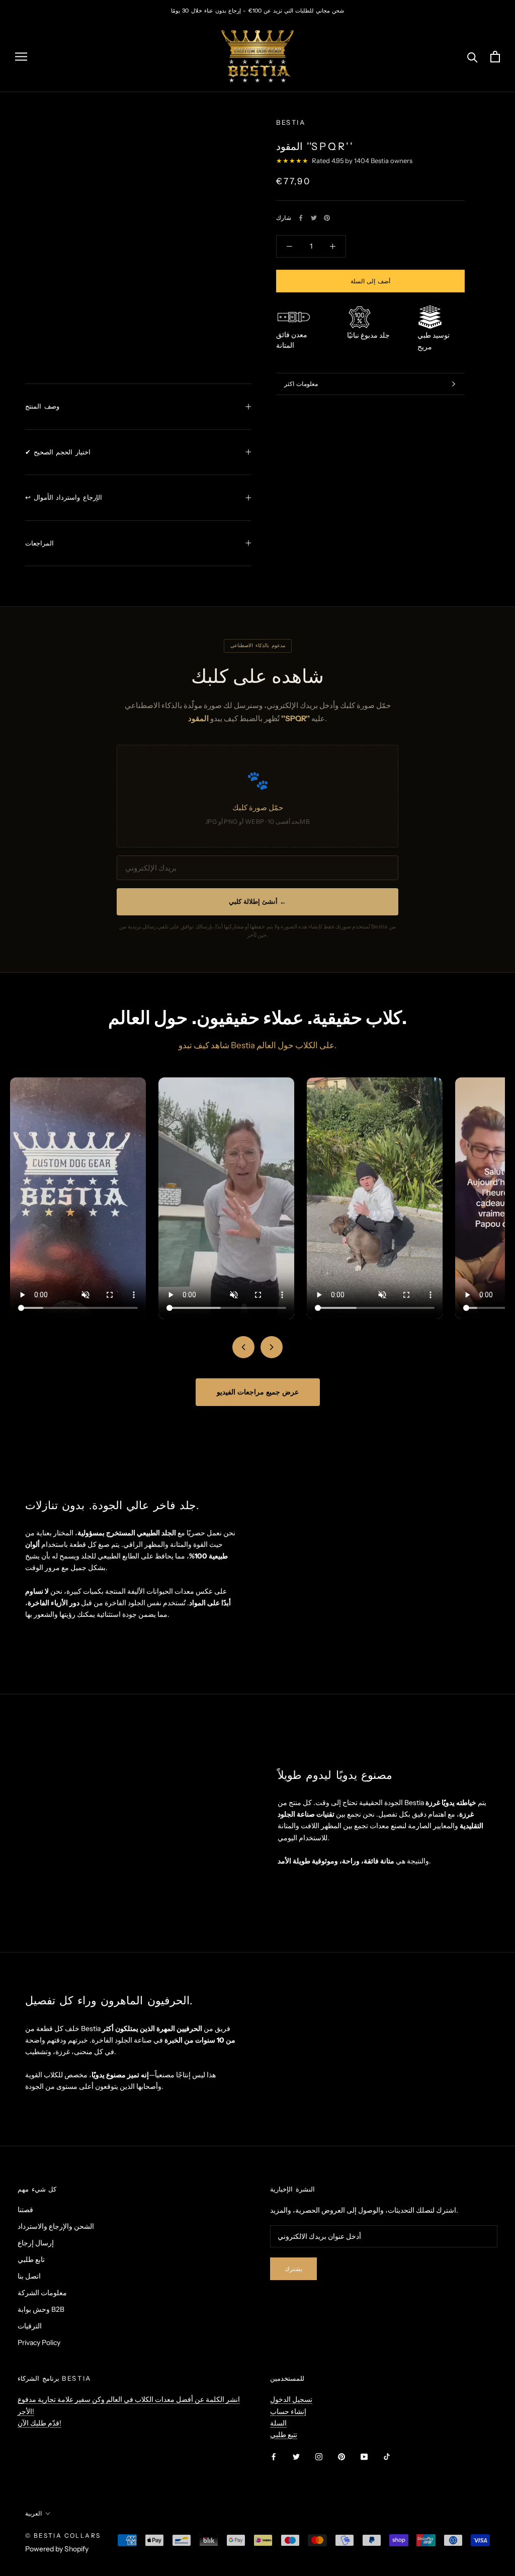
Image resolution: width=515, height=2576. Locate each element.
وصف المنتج (42, 406)
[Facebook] (301, 218)
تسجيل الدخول (291, 2399)
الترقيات (30, 2326)
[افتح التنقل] (21, 57)
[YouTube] (364, 2456)
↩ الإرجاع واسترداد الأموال (64, 497)
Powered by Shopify (57, 2549)
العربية (33, 2513)
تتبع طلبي (284, 2435)
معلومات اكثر (301, 384)
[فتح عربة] (495, 57)
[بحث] (473, 57)
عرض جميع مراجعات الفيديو (258, 1392)
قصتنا (25, 2210)
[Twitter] (314, 218)
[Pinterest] (327, 218)
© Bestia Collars (63, 2535)
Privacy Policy (39, 2343)
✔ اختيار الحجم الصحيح (58, 452)
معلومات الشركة (42, 2293)
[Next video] (272, 1347)
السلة (278, 2423)
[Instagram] (319, 2456)
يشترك (293, 2269)
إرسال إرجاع (36, 2243)
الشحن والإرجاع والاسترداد (56, 2226)
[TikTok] (387, 2456)
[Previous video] (243, 1347)
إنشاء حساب (288, 2411)
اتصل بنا (29, 2276)
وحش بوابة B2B (41, 2309)
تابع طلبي (31, 2259)
